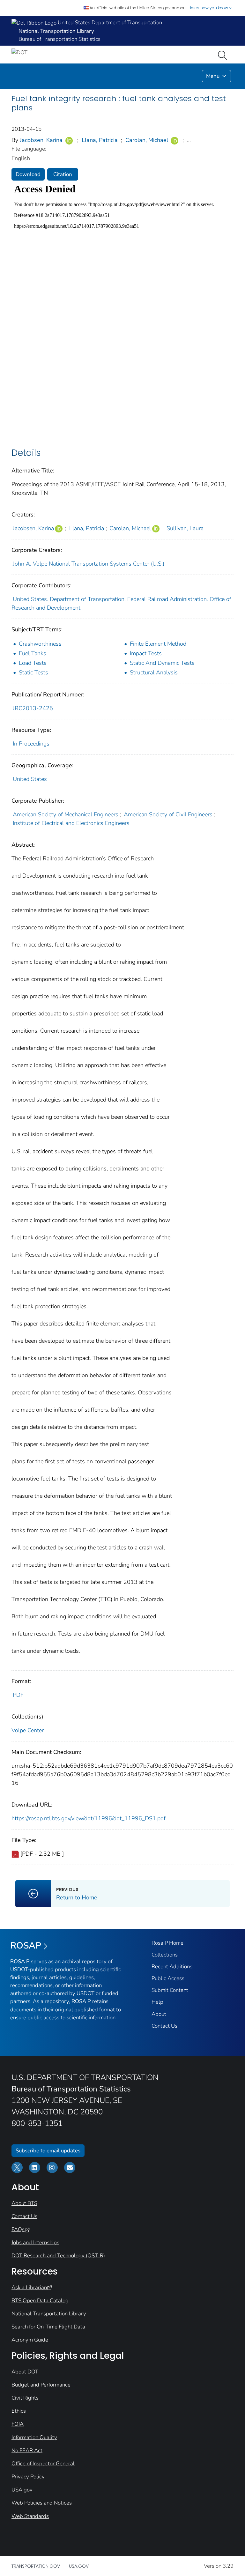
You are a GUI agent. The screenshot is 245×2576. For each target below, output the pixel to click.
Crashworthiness (40, 644)
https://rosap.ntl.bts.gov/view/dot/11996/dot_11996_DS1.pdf (89, 1818)
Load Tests (33, 663)
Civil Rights (25, 2398)
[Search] (224, 55)
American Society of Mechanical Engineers (66, 814)
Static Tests (33, 672)
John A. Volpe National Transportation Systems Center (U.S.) (89, 564)
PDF (18, 1695)
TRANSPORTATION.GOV (36, 2566)
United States (30, 779)
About (159, 2014)
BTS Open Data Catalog (40, 2301)
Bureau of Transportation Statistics (59, 39)
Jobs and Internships (35, 2242)
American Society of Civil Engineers (168, 814)
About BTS (24, 2203)
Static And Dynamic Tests (162, 663)
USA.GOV (79, 2566)
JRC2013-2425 (33, 708)
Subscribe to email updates (48, 2151)
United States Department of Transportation (109, 22)
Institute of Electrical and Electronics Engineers (71, 823)
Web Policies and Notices (42, 2503)
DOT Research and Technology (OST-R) (58, 2256)
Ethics (19, 2411)
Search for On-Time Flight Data (48, 2327)
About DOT (25, 2372)
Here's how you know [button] (209, 8)
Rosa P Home (167, 1943)
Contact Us (164, 2026)
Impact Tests (146, 653)
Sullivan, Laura (185, 528)
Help (157, 2002)
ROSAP (26, 1946)
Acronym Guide (30, 2340)
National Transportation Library (49, 2314)
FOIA (18, 2424)
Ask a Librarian (29, 2287)
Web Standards (30, 2516)
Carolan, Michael (147, 140)
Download (28, 174)
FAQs (18, 2229)
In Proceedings (31, 744)
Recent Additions (172, 1967)
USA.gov (22, 2490)
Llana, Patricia (100, 140)
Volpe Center (28, 1730)
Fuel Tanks (33, 653)
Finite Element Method (158, 644)
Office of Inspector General (43, 2464)
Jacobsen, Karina (41, 140)
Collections (165, 1955)
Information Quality (34, 2437)
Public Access (168, 1978)
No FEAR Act (27, 2450)
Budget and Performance (41, 2385)
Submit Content (170, 1990)
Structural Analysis (154, 672)
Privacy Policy (28, 2477)
